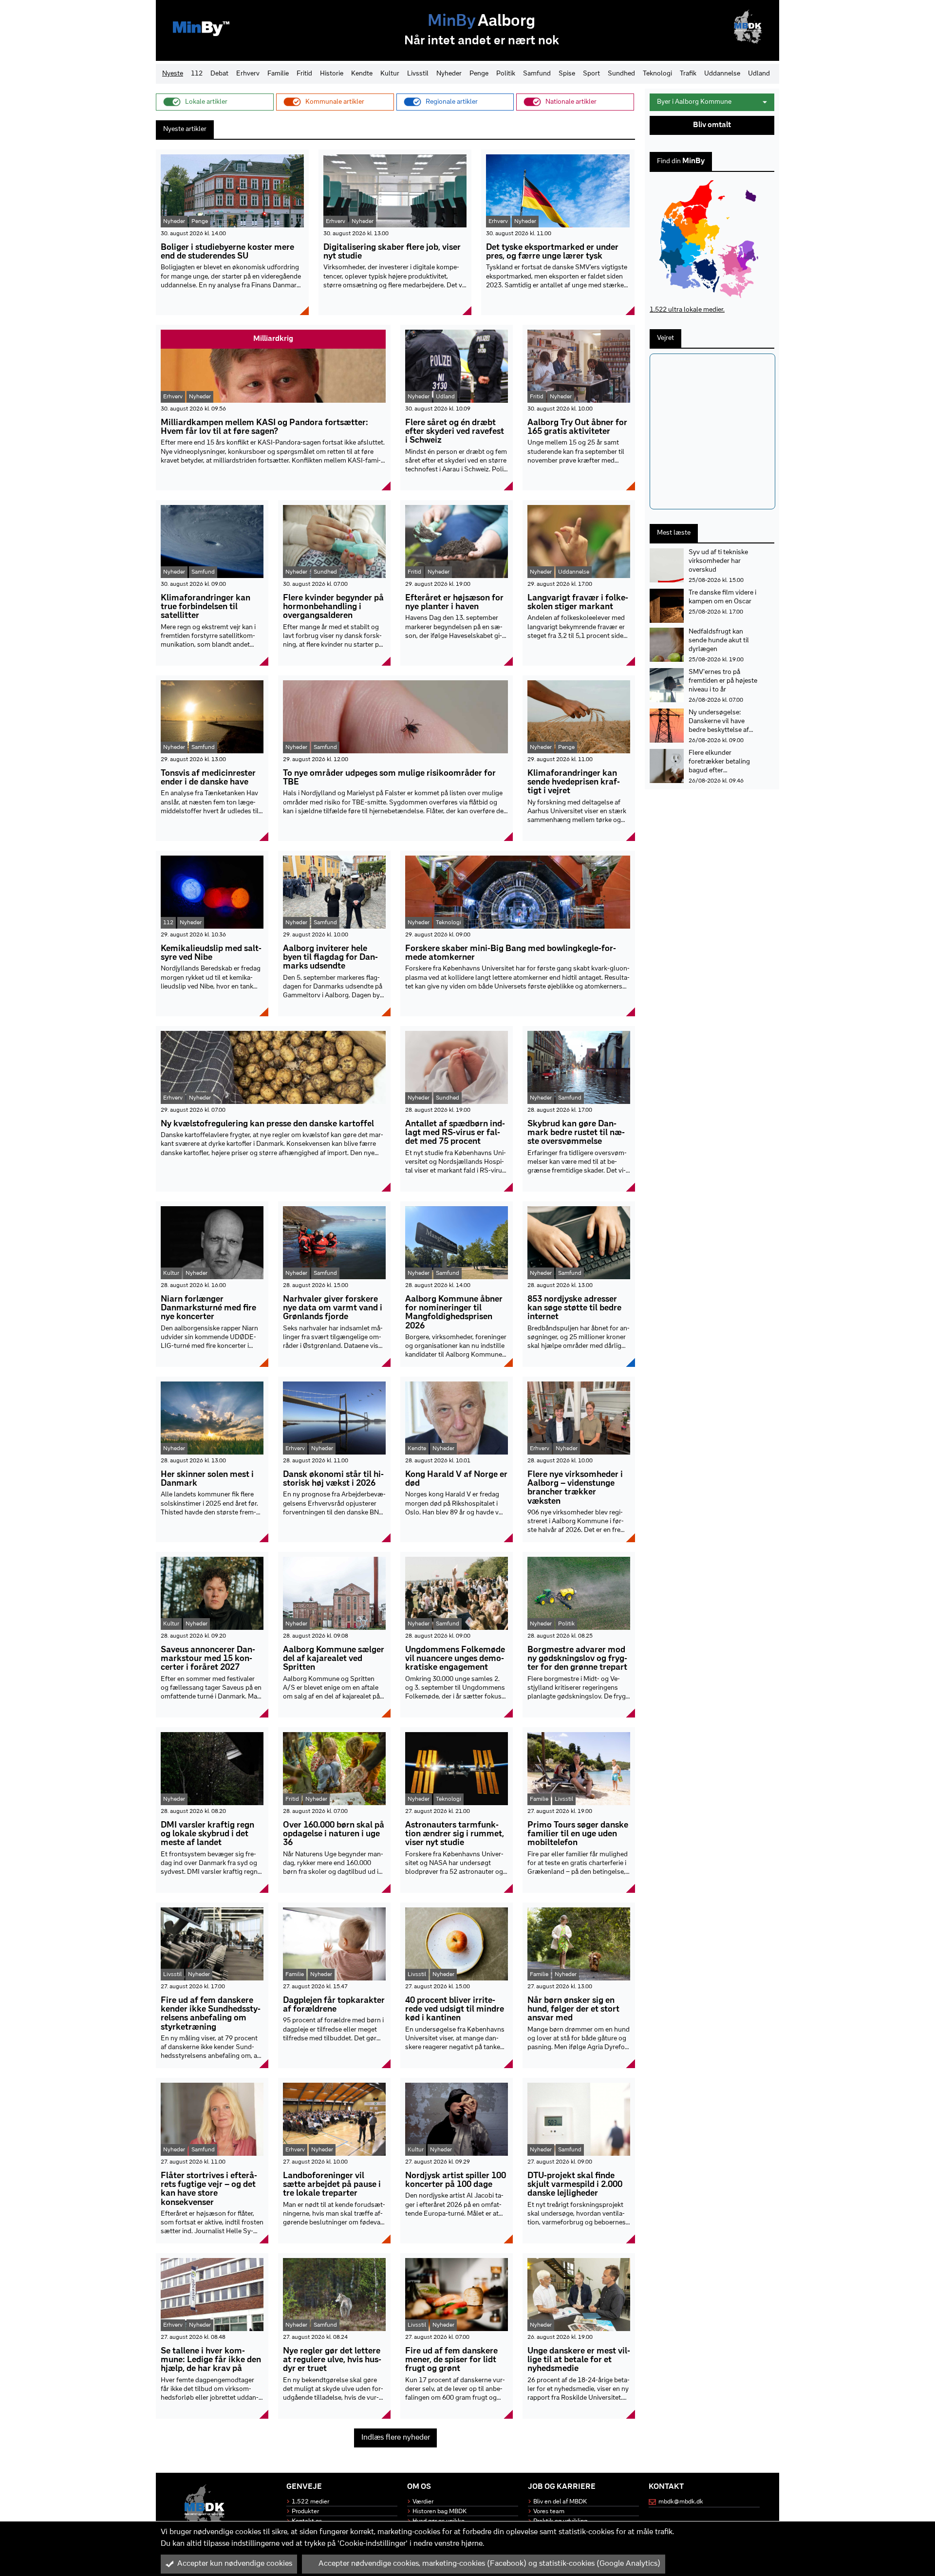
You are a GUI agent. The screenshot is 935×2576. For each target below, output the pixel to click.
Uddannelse (722, 74)
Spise (567, 74)
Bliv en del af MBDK (560, 2502)
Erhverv (248, 74)
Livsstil (418, 74)
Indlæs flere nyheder (396, 2438)
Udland (759, 74)
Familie (278, 74)
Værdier (423, 2502)
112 (197, 74)
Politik (506, 74)
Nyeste (173, 74)
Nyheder (449, 74)
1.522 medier (310, 2502)
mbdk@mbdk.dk (681, 2502)
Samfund (537, 74)
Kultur (390, 74)
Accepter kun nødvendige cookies (235, 2564)
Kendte (362, 74)
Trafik (688, 74)
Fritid (304, 74)
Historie (332, 74)
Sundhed (621, 74)
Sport (591, 74)
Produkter (305, 2511)
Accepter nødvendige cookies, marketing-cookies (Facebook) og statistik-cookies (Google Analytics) (489, 2564)
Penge (479, 74)
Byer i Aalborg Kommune (694, 102)
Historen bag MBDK (439, 2511)
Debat (219, 74)
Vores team (549, 2511)
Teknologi (657, 74)
